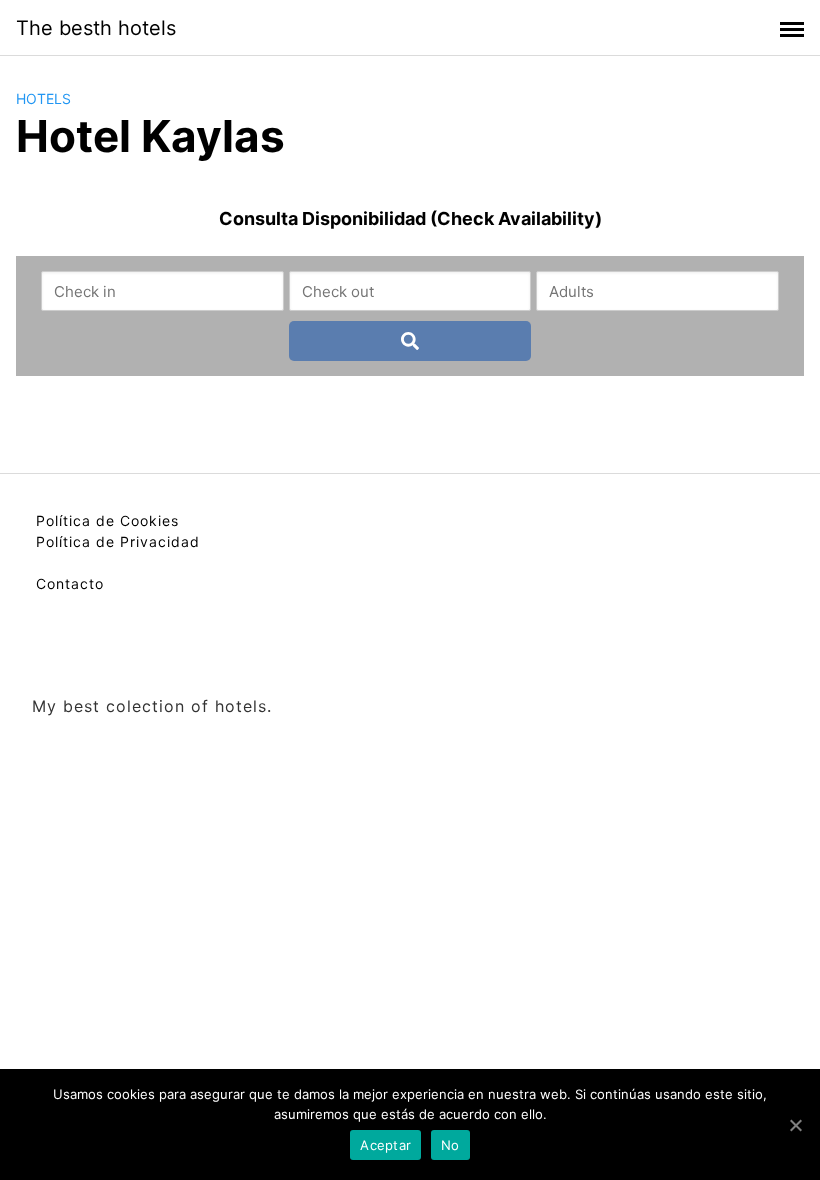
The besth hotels (96, 28)
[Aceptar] (795, 1125)
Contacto (70, 583)
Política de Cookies (107, 520)
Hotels (43, 98)
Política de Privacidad (118, 541)
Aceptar (385, 1145)
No (450, 1145)
